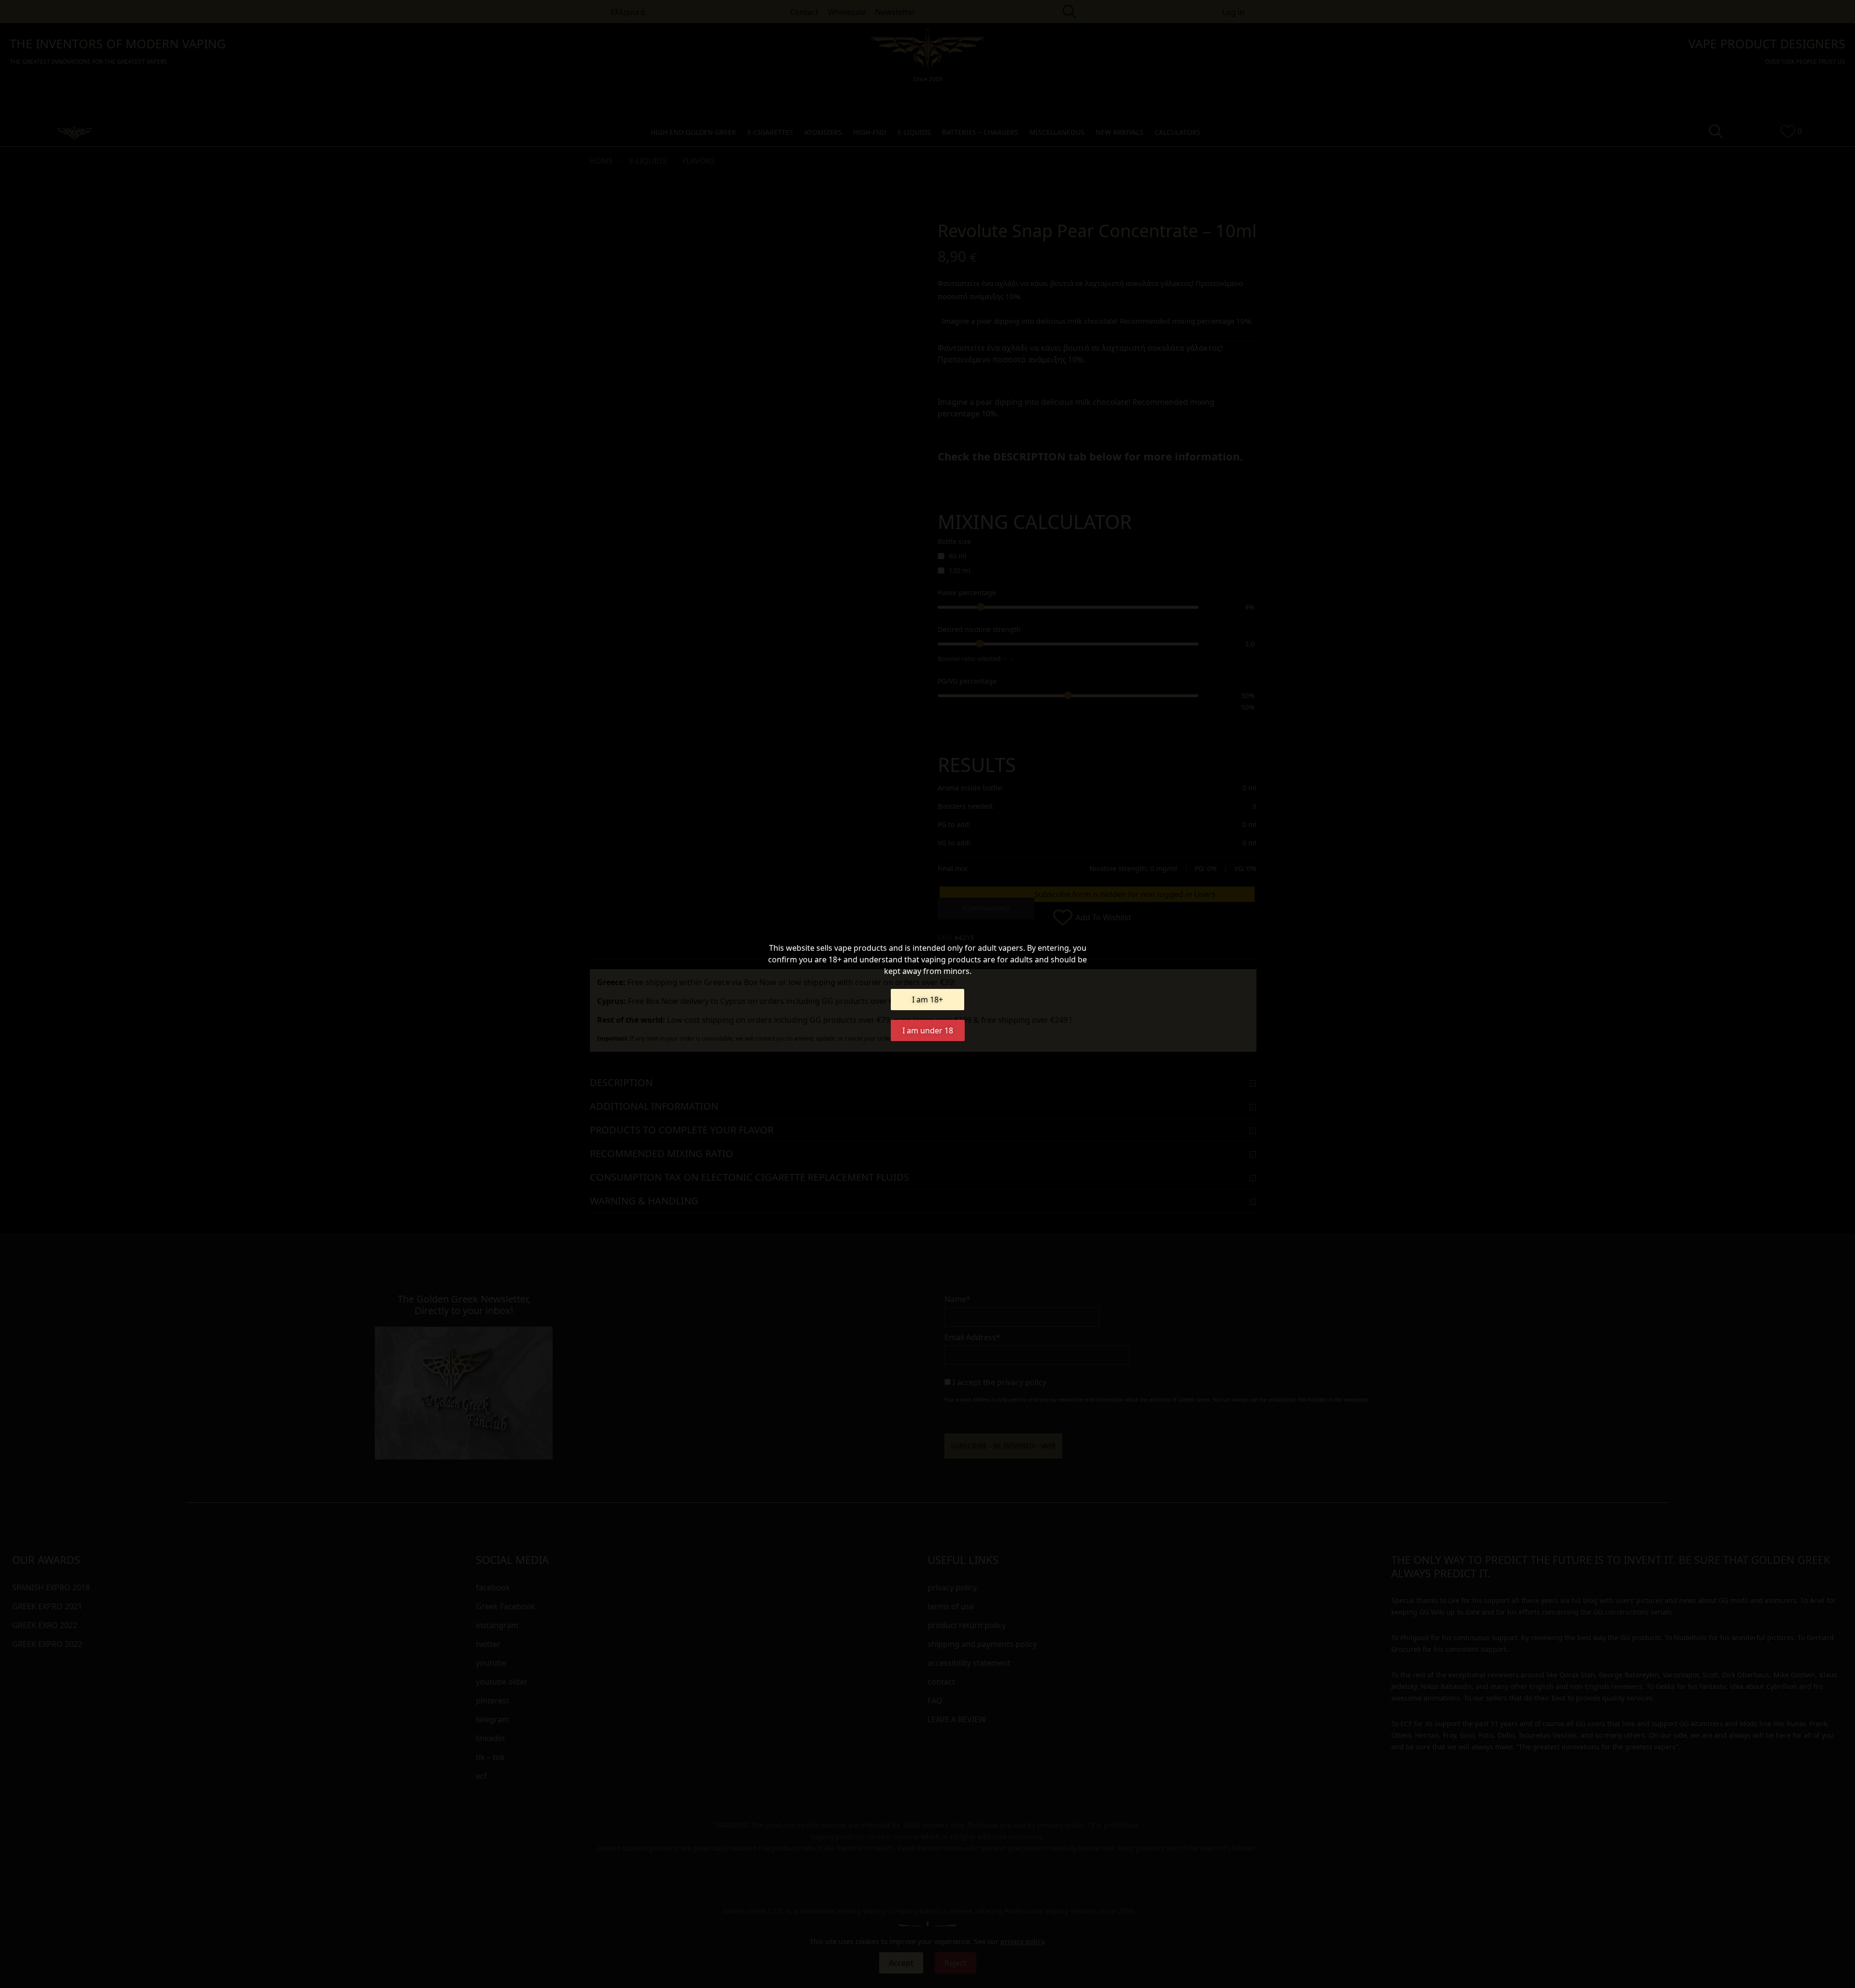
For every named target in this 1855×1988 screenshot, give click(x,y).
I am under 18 (928, 1030)
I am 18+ (927, 1000)
